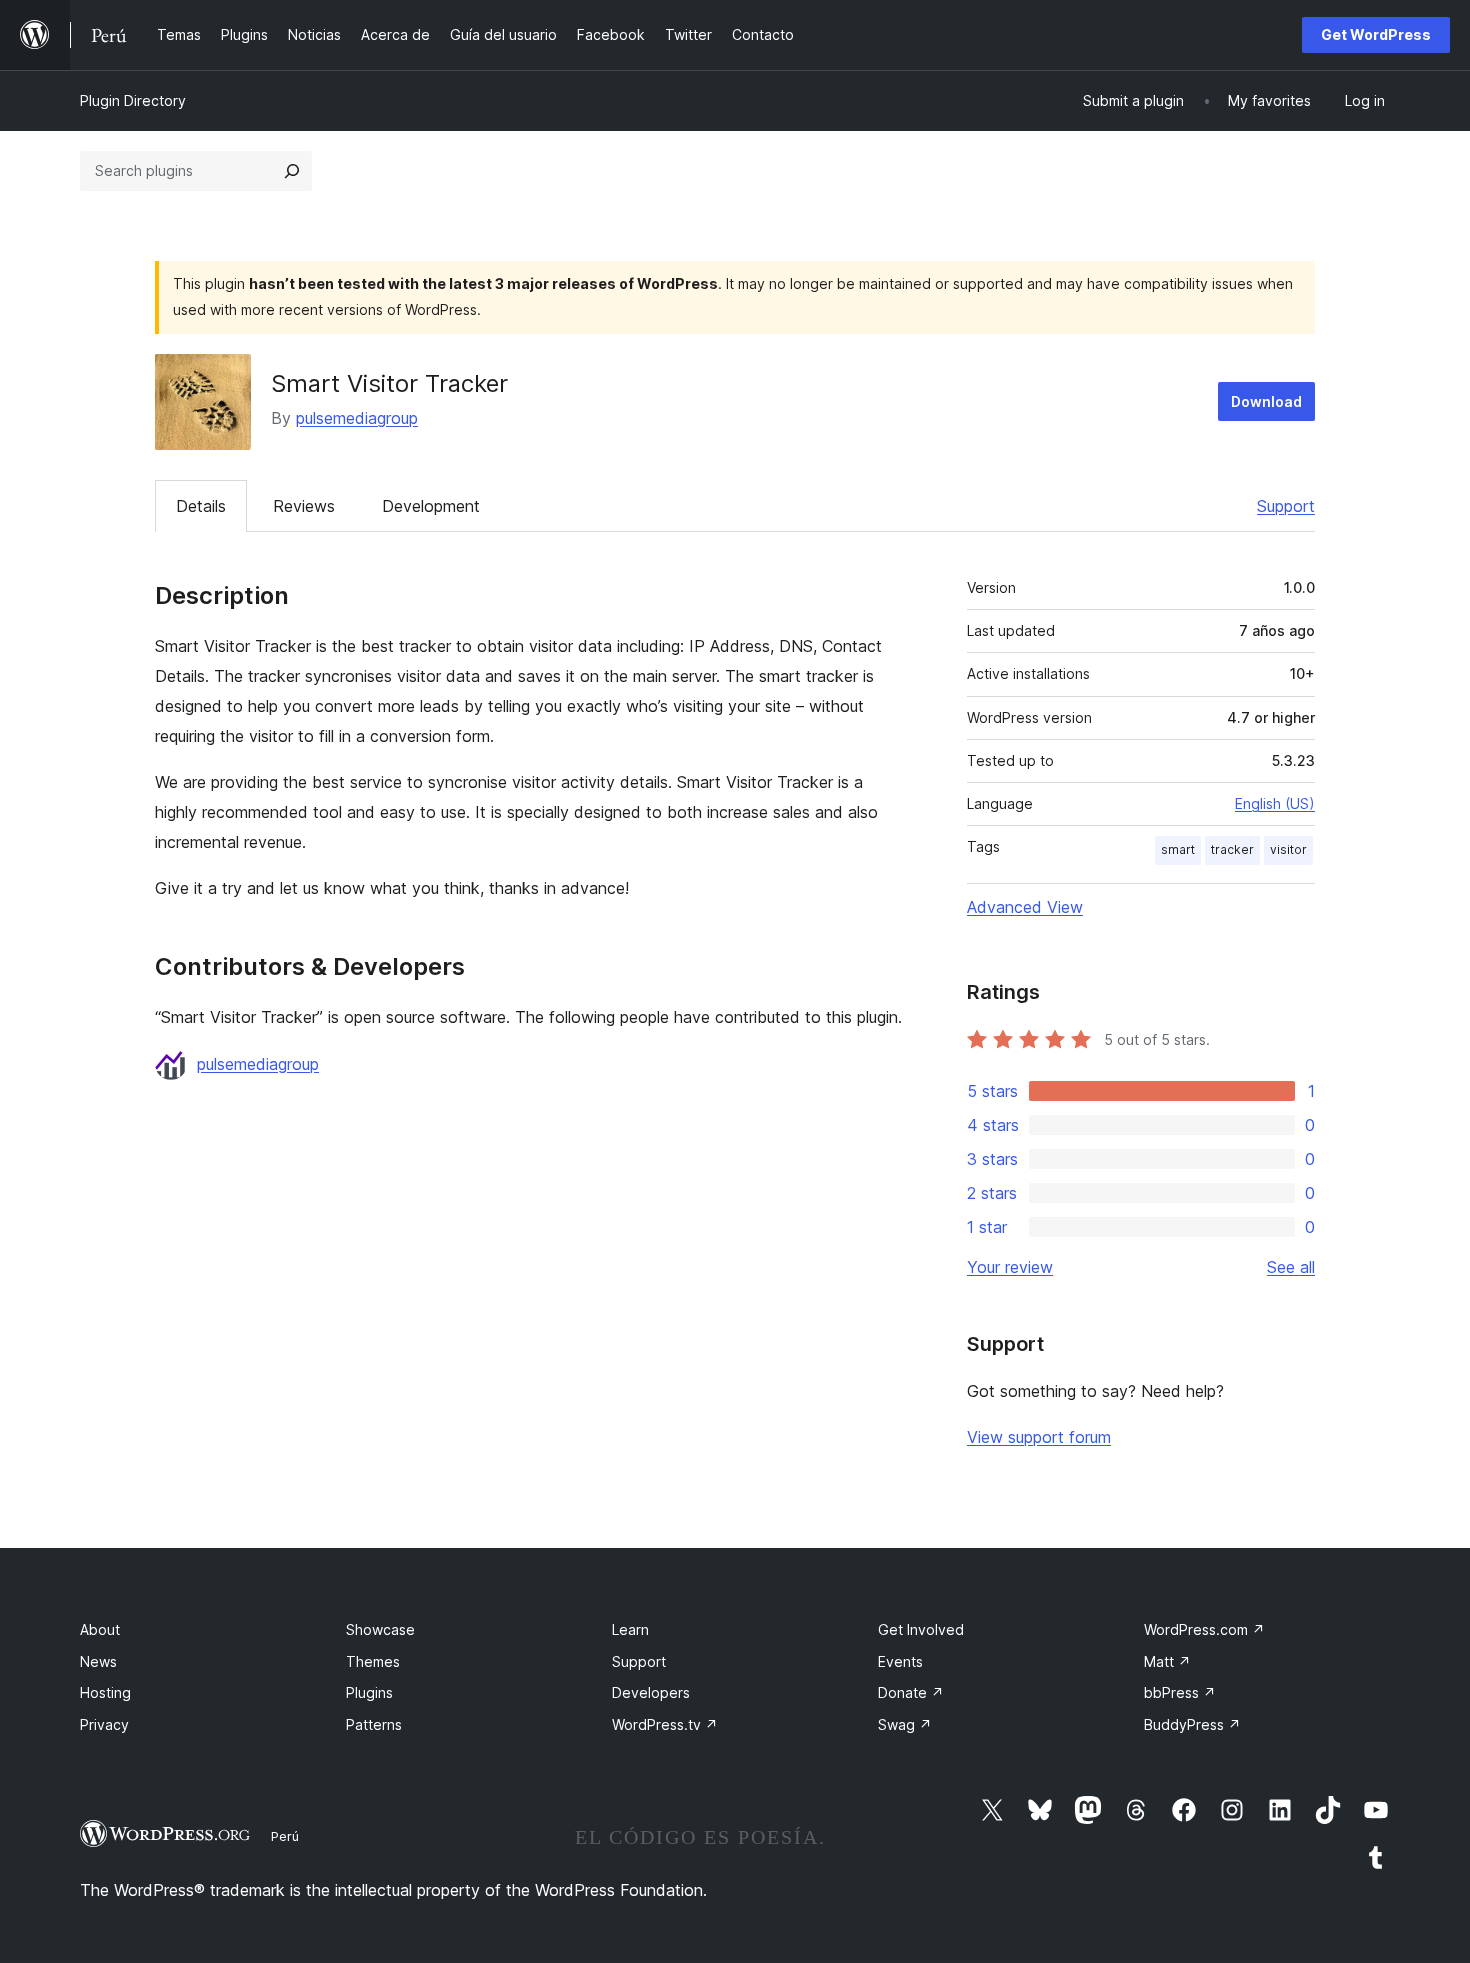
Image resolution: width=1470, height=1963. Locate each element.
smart (1178, 849)
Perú (285, 1836)
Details (201, 506)
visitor (1288, 849)
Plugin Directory (133, 100)
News (98, 1661)
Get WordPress (1376, 34)
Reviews (304, 506)
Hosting (105, 1692)
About (100, 1629)
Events (900, 1661)
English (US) (1275, 803)
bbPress (1180, 1692)
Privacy (104, 1724)
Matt (1167, 1661)
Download (1266, 401)
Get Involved (921, 1629)
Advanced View (1025, 907)
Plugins (369, 1692)
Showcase (380, 1629)
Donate (911, 1692)
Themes (373, 1661)
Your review (1010, 1267)
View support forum (1039, 1437)
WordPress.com (1204, 1629)
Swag (905, 1724)
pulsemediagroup (357, 418)
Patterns (374, 1724)
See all (1291, 1267)
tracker (1232, 849)
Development (431, 506)
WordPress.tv (665, 1724)
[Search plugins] (292, 171)
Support (1286, 506)
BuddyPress (1192, 1724)
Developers (651, 1692)
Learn (630, 1629)
